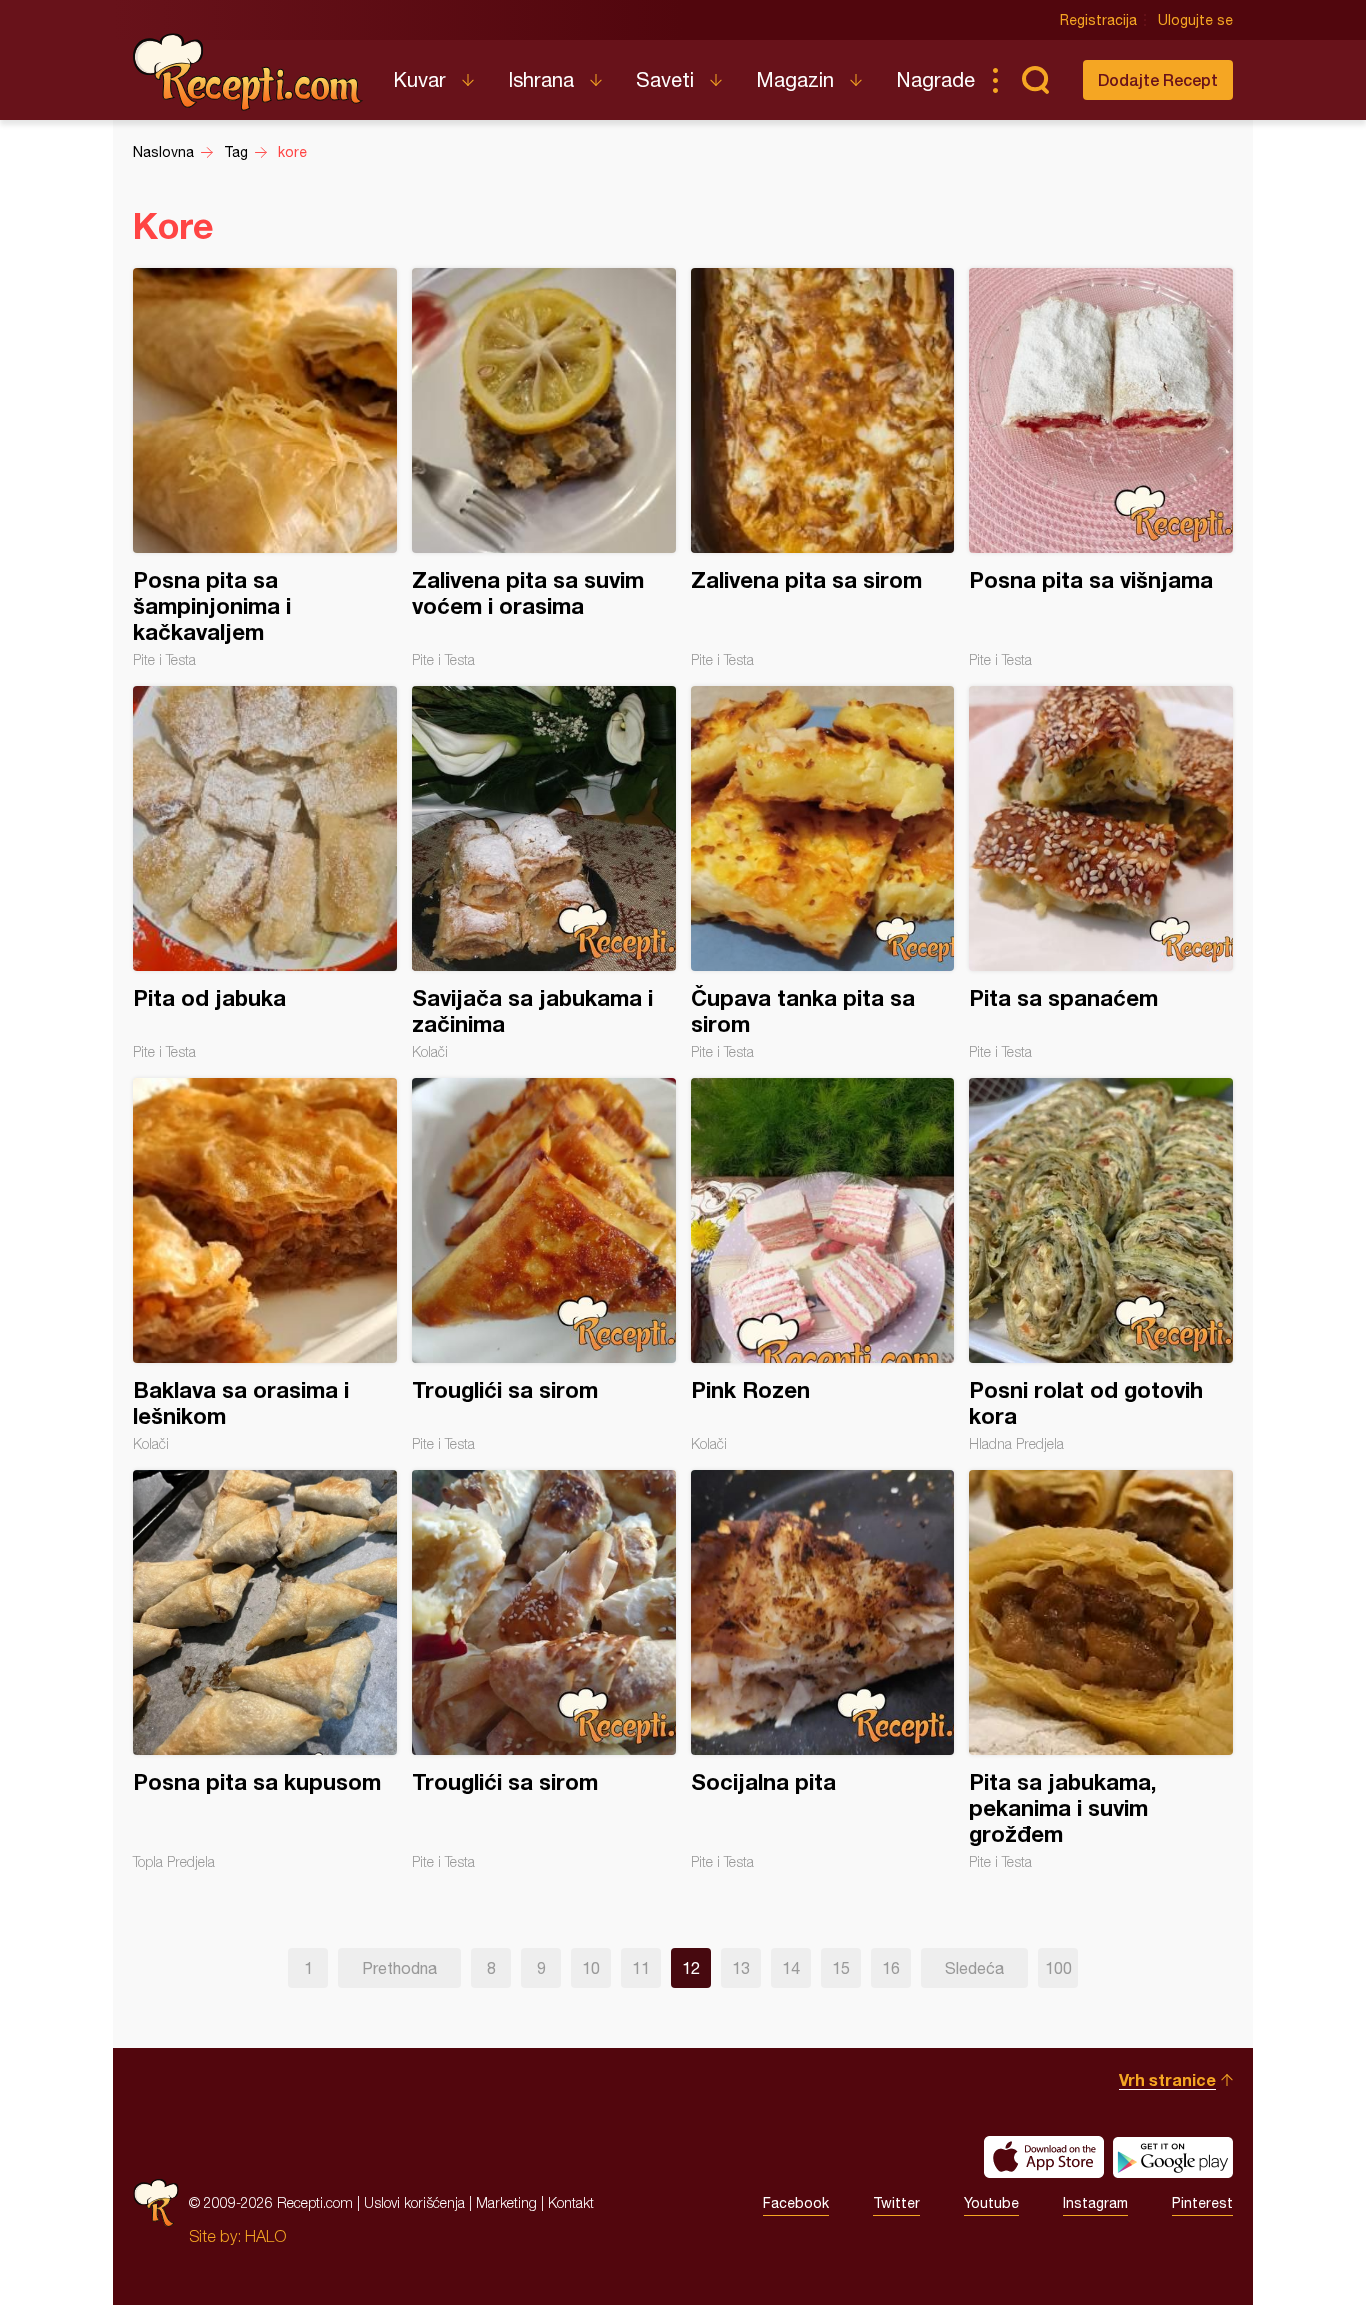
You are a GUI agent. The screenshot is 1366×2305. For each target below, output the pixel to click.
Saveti (665, 79)
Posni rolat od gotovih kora (1101, 1265)
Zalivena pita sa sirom (823, 468)
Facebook (796, 2203)
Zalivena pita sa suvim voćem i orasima (544, 468)
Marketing (506, 2202)
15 (841, 1968)
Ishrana (541, 79)
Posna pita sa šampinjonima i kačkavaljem (265, 468)
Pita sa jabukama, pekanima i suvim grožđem (1101, 1670)
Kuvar (419, 79)
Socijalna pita (823, 1670)
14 (791, 1968)
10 (591, 1968)
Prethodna (399, 1968)
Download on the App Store (1044, 2157)
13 (741, 1968)
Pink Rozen (823, 1265)
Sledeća (974, 1968)
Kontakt (571, 2202)
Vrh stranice (1167, 2079)
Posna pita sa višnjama (1101, 468)
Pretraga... (1035, 80)
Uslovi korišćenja (414, 2202)
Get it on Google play (1173, 2157)
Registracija (1098, 20)
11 (641, 1968)
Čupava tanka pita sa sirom (823, 873)
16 (891, 1968)
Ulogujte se (1195, 20)
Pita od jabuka (265, 873)
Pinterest (1202, 2203)
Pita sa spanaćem (1101, 873)
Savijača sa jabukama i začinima (544, 873)
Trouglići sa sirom (544, 1265)
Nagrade (935, 79)
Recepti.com (248, 72)
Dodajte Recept (1158, 79)
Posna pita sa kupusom (265, 1670)
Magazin (795, 79)
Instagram (1095, 2203)
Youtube (991, 2203)
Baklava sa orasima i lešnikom (265, 1265)
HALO (265, 2236)
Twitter (896, 2203)
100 (1058, 1968)
